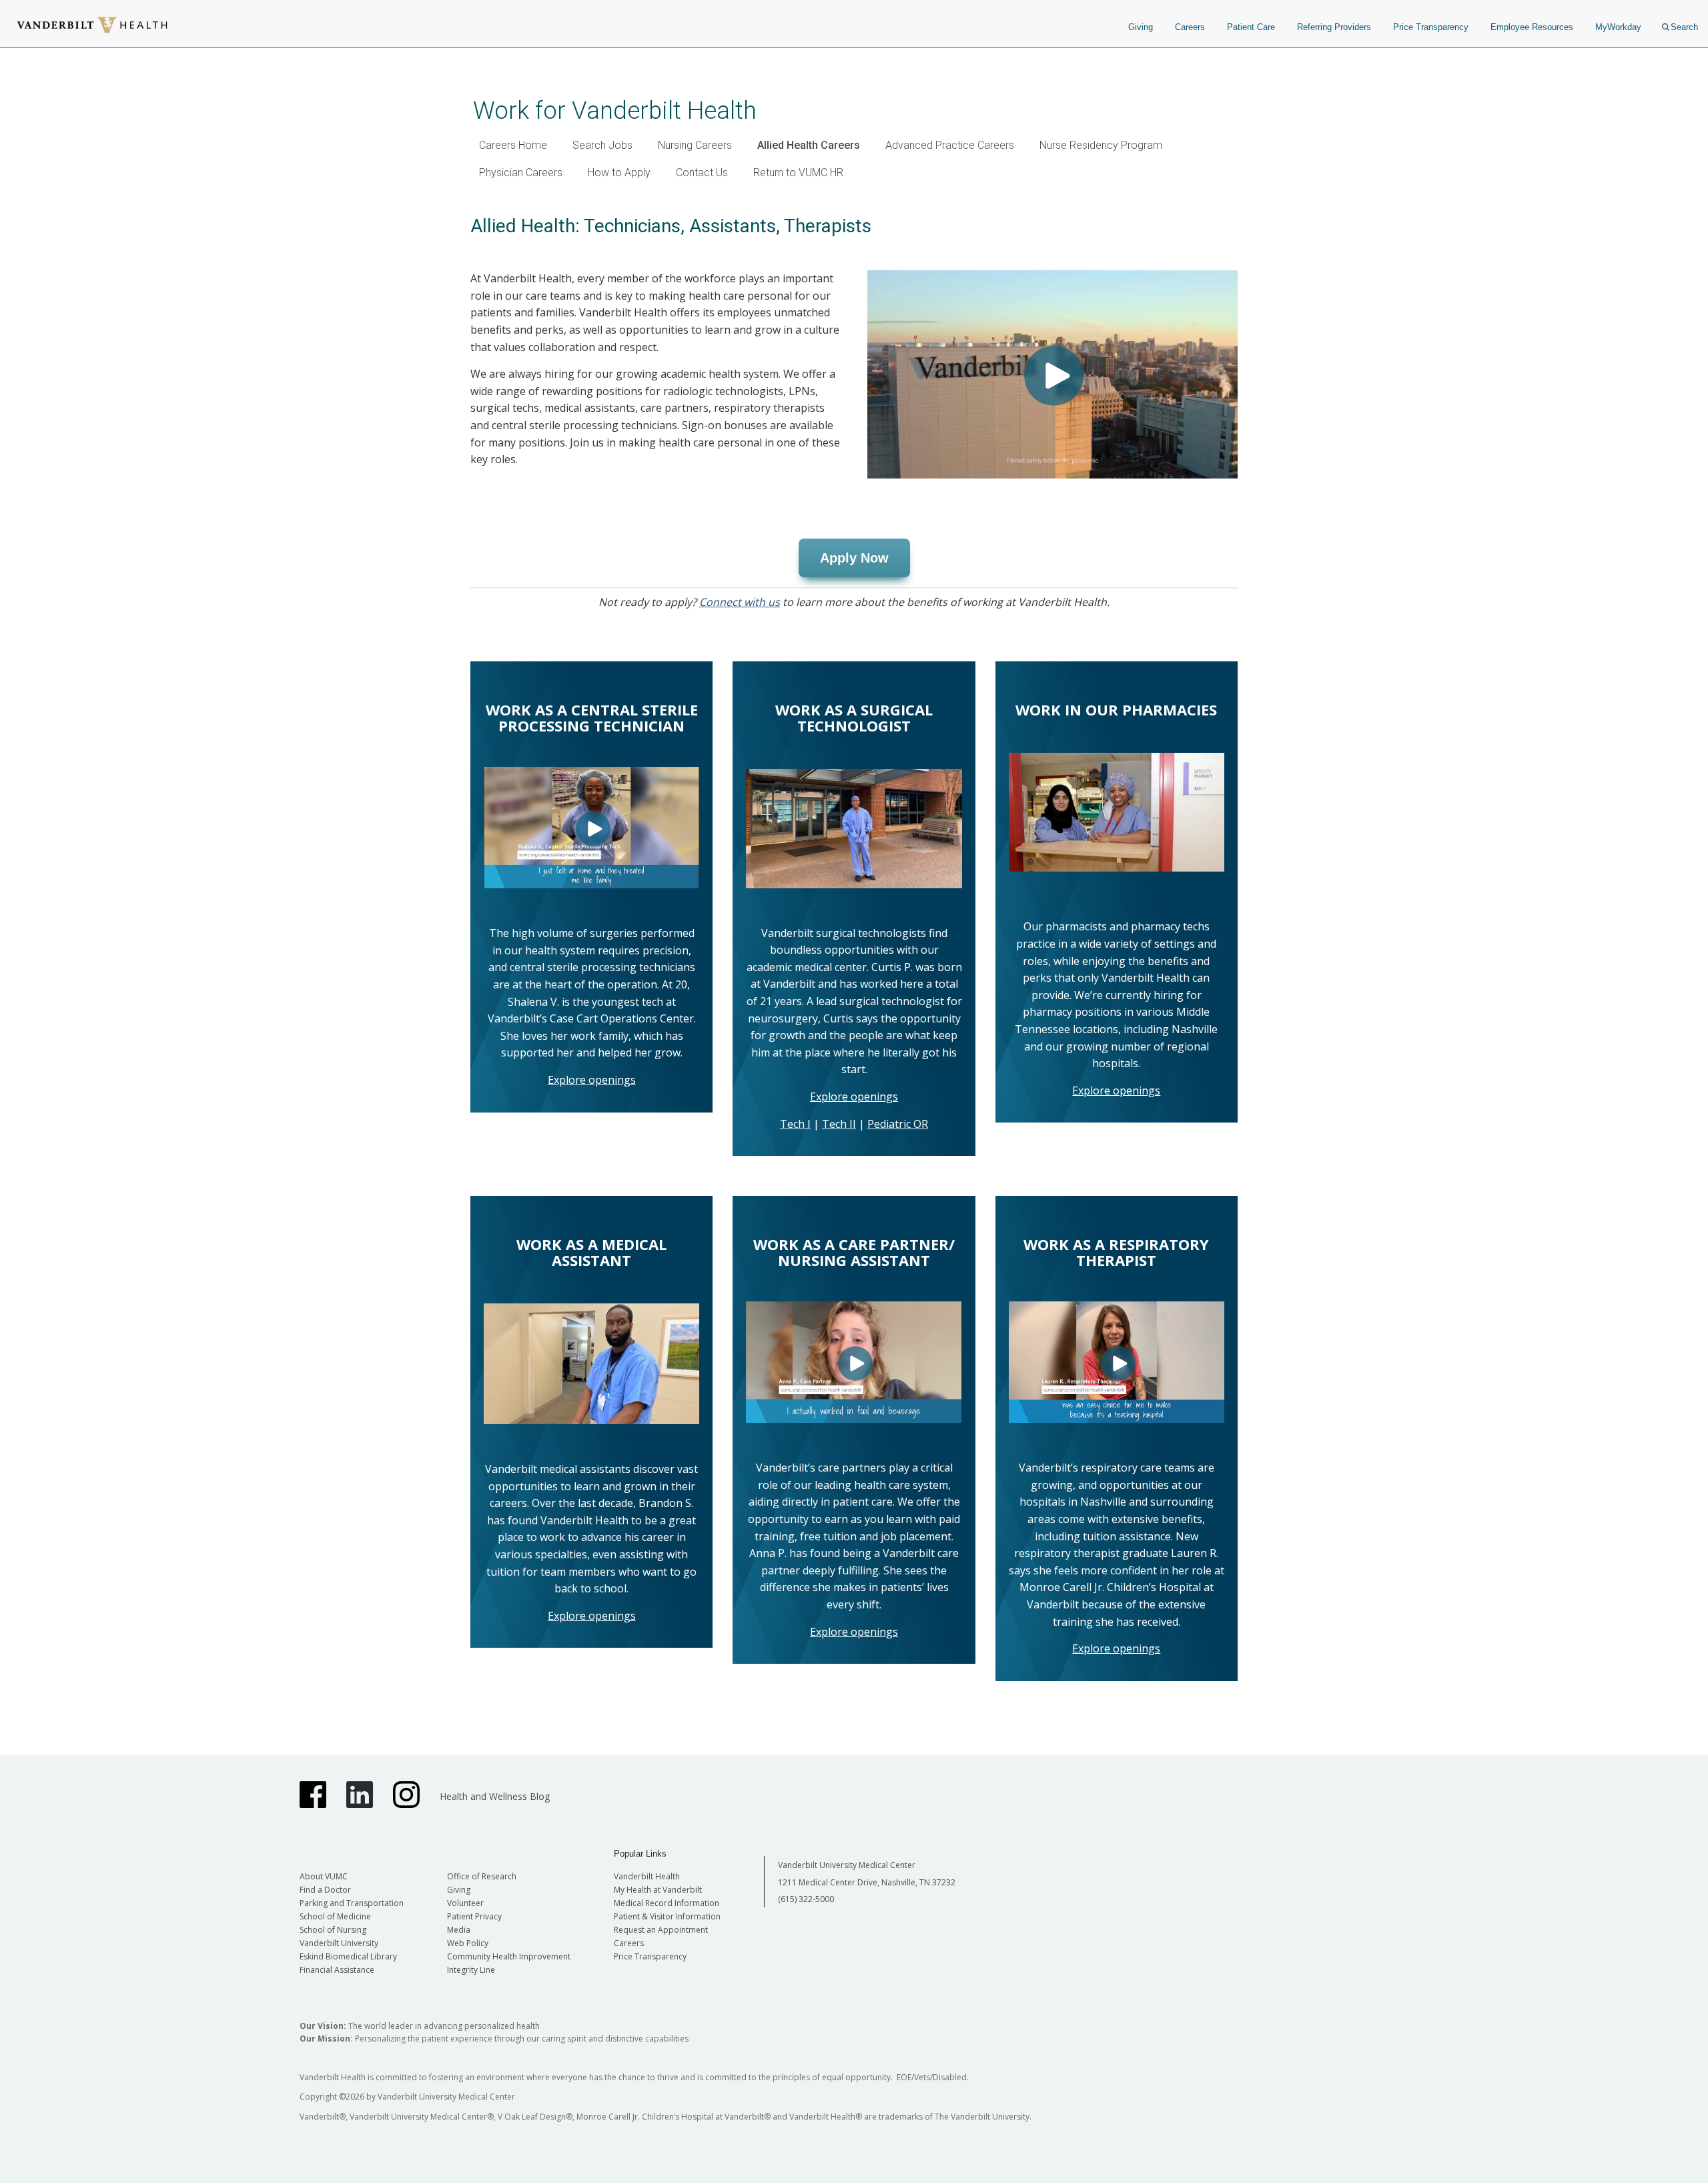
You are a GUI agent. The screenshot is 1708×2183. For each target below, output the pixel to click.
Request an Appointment (661, 1930)
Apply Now (854, 558)
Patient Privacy (474, 1916)
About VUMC (324, 1876)
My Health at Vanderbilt (658, 1890)
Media (459, 1930)
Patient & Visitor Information (667, 1916)
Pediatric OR (898, 1124)
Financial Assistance (337, 1970)
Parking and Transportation (352, 1903)
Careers (1190, 27)
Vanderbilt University (339, 1943)
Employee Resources (1532, 27)
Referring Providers (1334, 27)
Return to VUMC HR (798, 173)
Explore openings (592, 1080)
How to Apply (619, 173)
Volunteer (465, 1903)
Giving (1141, 27)
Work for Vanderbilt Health (615, 110)
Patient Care (1251, 27)
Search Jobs (602, 145)
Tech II (839, 1124)
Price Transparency (1431, 27)
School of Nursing (333, 1930)
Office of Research (482, 1876)
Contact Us (702, 173)
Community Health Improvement (509, 1956)
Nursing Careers (695, 145)
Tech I (795, 1124)
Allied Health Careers (809, 145)
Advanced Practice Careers (950, 145)
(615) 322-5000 (806, 1899)
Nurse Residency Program (1101, 145)
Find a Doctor (325, 1890)
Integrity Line (471, 1970)
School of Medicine (335, 1916)
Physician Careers (521, 173)
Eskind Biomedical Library (348, 1956)
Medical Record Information (667, 1903)
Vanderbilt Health (647, 1876)
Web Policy (468, 1943)
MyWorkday (1618, 27)
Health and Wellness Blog (495, 1796)
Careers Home (513, 145)
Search (1684, 27)
